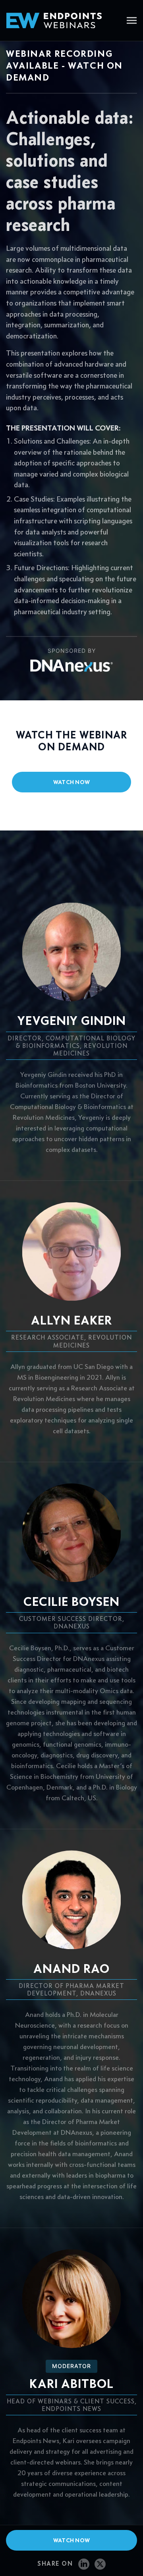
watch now (72, 782)
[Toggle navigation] (132, 21)
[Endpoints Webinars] (60, 20)
